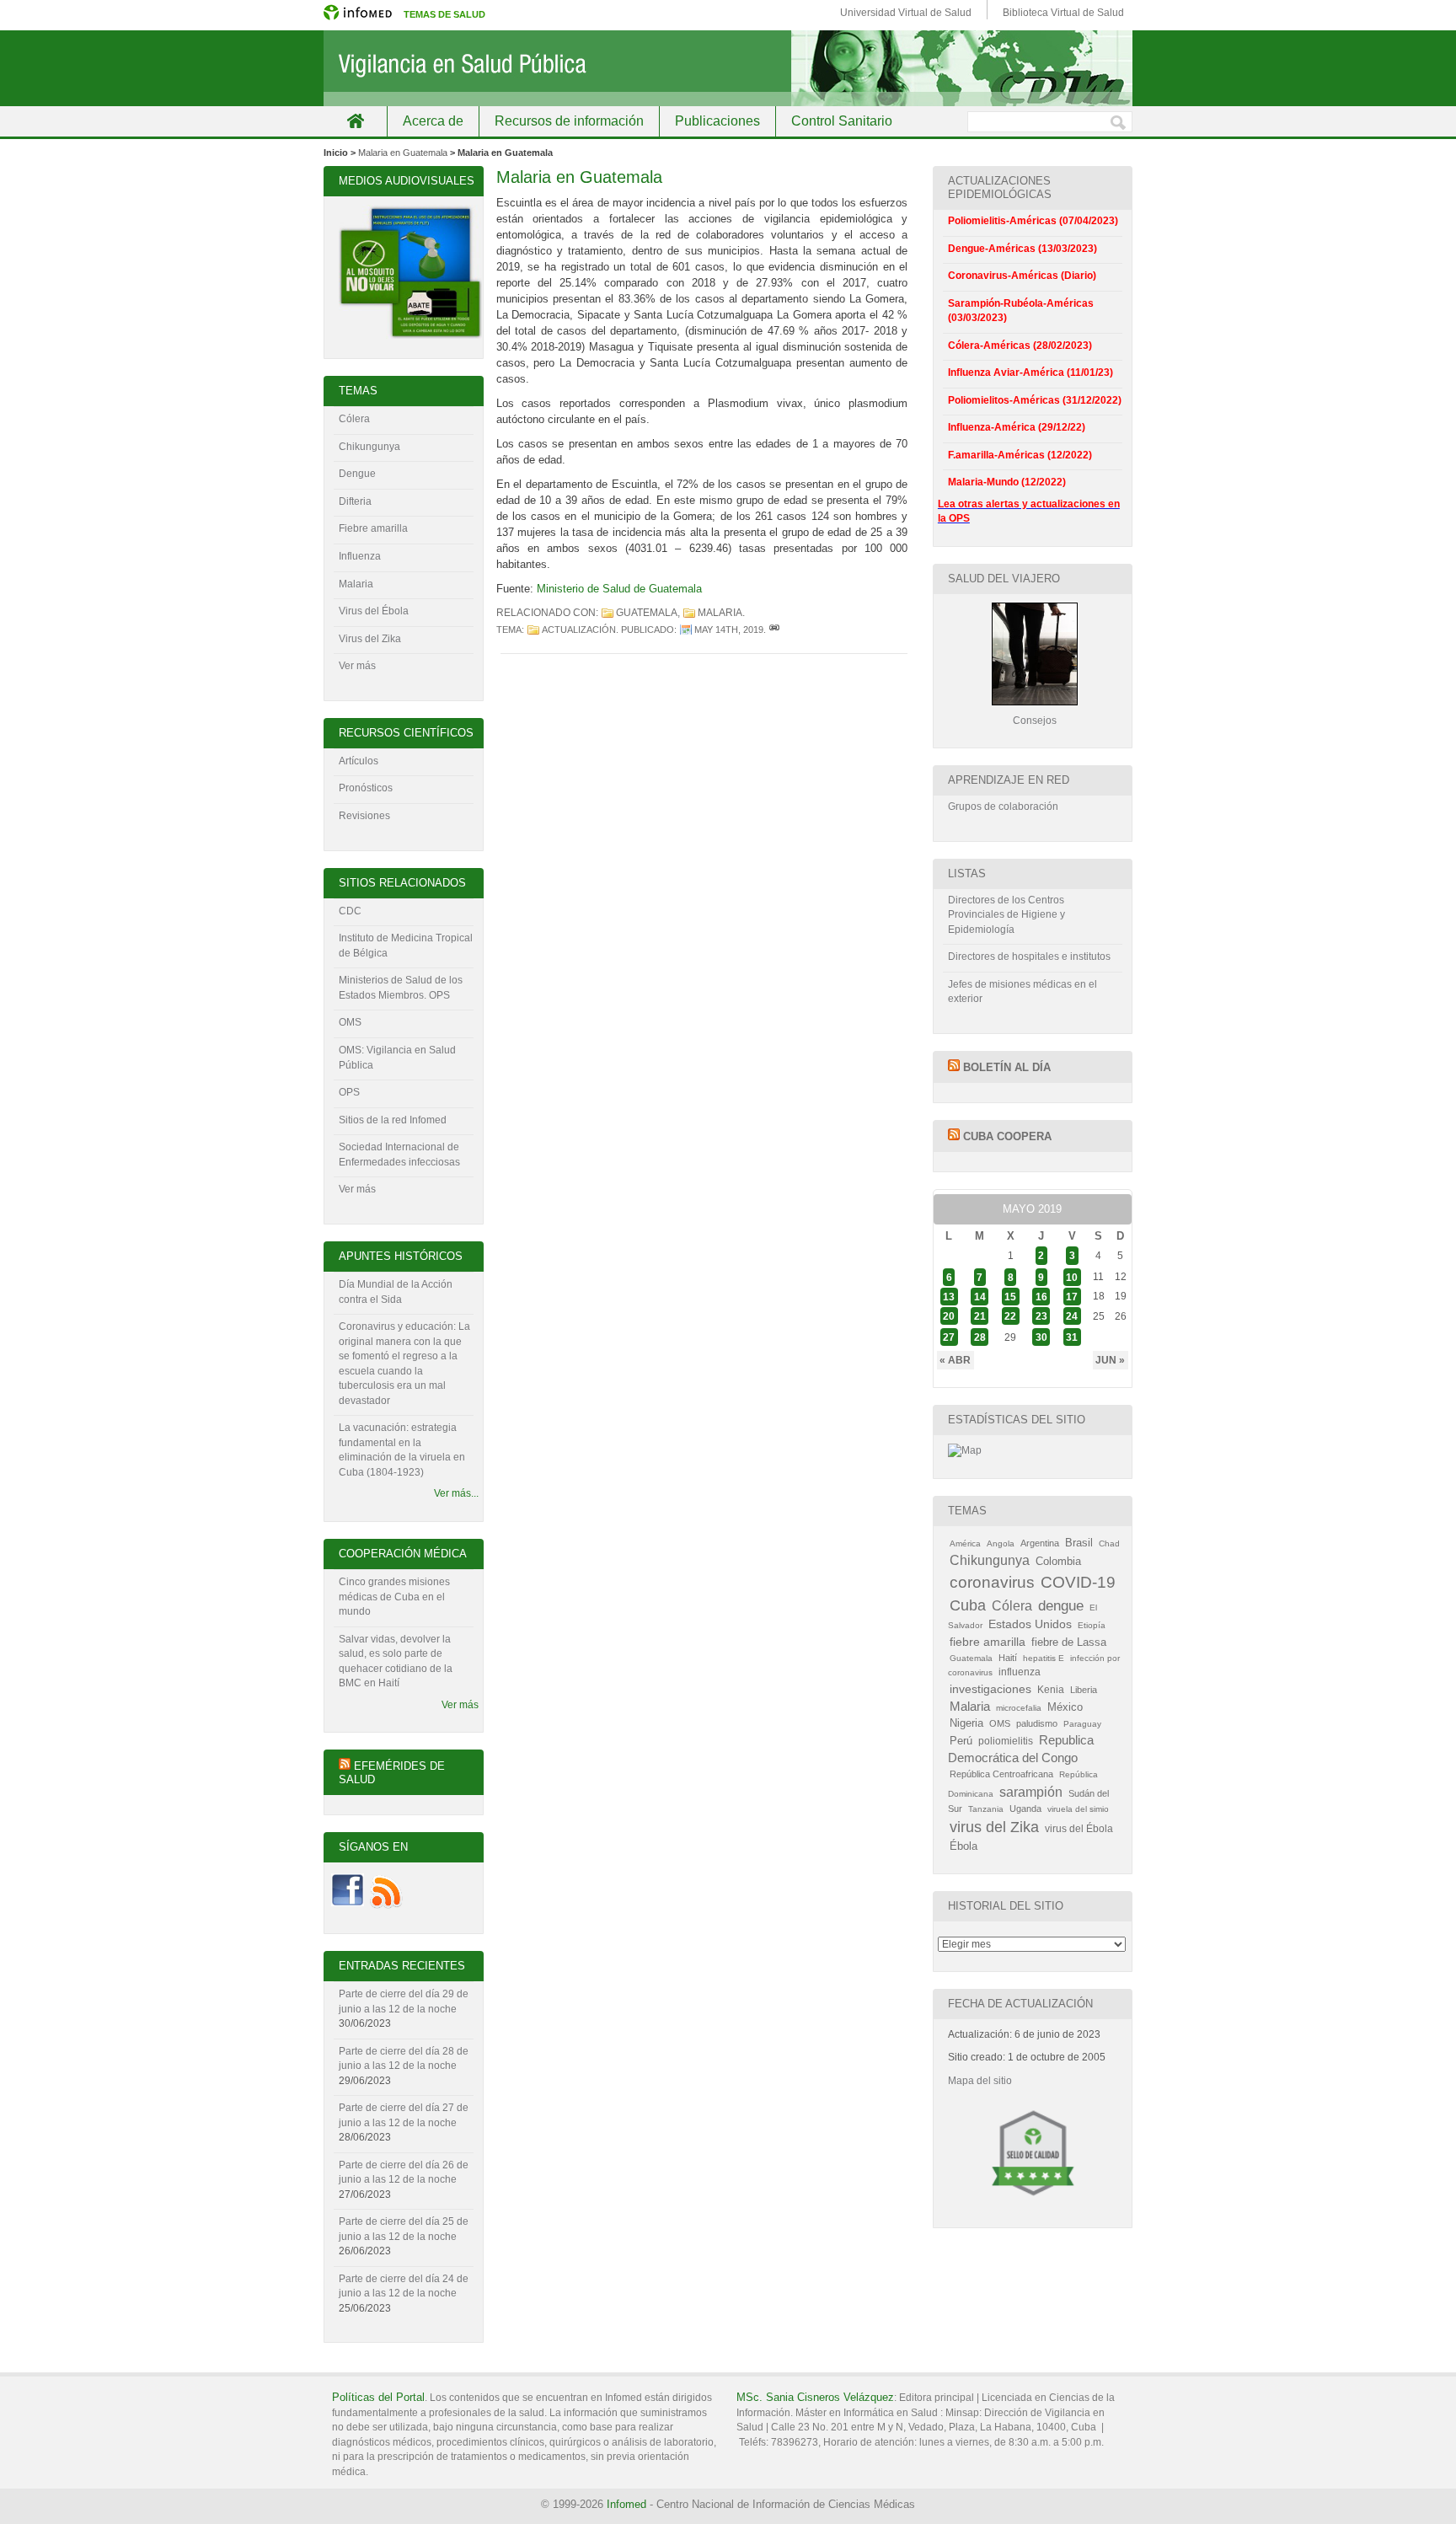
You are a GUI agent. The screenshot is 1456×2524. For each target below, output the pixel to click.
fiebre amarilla (988, 1642)
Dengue (357, 474)
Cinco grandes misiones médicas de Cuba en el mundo (394, 1597)
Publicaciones (717, 121)
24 (1072, 1316)
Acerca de (433, 121)
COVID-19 (1078, 1582)
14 (980, 1296)
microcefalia (1019, 1708)
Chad (1109, 1543)
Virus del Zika (370, 639)
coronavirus (992, 1582)
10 (1072, 1277)
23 (1041, 1316)
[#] (774, 630)
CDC (350, 911)
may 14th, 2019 (729, 630)
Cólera (354, 419)
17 (1072, 1296)
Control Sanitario (842, 121)
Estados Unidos (1030, 1624)
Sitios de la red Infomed (393, 1120)
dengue (1061, 1606)
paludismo (1037, 1723)
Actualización (579, 630)
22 (1010, 1316)
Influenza (360, 556)
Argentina (1040, 1543)
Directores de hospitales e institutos (1029, 957)
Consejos (1035, 721)
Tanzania (986, 1809)
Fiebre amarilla (373, 528)
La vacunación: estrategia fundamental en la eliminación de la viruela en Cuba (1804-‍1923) (402, 1450)
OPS (349, 1092)
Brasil (1079, 1543)
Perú (961, 1741)
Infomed (626, 2504)
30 (1041, 1337)
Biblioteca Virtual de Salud (1063, 13)
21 (980, 1316)
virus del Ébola (1079, 1829)
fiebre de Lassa (1069, 1642)
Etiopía (1092, 1625)
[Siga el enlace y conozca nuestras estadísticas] (965, 1450)
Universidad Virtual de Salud (906, 13)
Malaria (720, 613)
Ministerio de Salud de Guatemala (619, 589)
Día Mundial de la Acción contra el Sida (396, 1292)
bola (399, 611)
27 (949, 1337)
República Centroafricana (1001, 1774)
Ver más (357, 666)
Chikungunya (369, 447)
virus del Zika (994, 1827)
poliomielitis (1006, 1741)
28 (980, 1337)
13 (949, 1296)
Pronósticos (366, 788)
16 (1041, 1296)
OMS (350, 1022)
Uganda (1025, 1809)
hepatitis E (1044, 1658)
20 (949, 1316)
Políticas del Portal (378, 2397)
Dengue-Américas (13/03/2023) (1022, 249)
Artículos (359, 761)
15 (1010, 1296)
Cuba (968, 1605)
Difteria (355, 501)
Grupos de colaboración (1003, 807)
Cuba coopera (1007, 1136)
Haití (1008, 1658)
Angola (1001, 1543)
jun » (1110, 1360)
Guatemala (647, 613)
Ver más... (456, 1493)
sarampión (1031, 1792)
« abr (955, 1360)
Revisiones (364, 816)
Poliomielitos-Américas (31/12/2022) (1035, 400)
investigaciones (990, 1689)
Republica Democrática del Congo (1021, 1749)
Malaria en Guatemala (403, 153)
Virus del (360, 611)
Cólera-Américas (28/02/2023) (1020, 346)
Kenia (1051, 1690)
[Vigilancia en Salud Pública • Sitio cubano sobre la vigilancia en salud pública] (728, 68)
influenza (1020, 1672)
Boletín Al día (1007, 1067)
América (965, 1543)
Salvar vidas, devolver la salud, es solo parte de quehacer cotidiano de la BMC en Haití (396, 1661)
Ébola (964, 1846)
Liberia (1084, 1690)
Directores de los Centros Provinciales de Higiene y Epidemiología (1006, 915)
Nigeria (966, 1723)
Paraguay (1082, 1724)
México (1065, 1707)
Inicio (355, 121)
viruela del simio (1078, 1809)
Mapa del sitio (980, 2081)
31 (1072, 1337)
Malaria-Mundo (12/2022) (1007, 482)
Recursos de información (569, 121)
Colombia (1058, 1561)
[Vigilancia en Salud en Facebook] (348, 1905)
